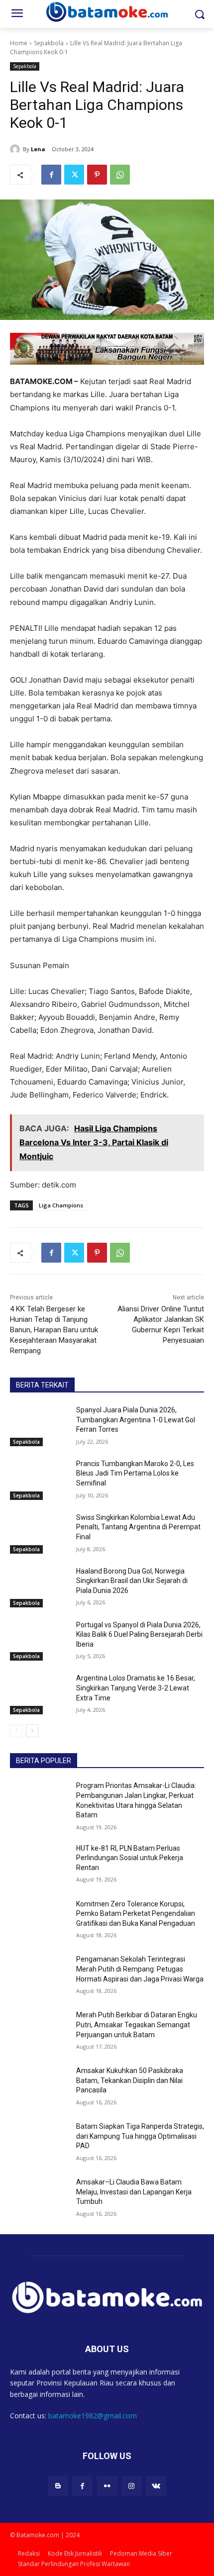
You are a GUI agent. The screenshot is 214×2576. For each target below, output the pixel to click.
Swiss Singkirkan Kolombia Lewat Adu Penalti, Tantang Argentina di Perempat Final (138, 1527)
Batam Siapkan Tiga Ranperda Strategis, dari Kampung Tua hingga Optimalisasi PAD (140, 2136)
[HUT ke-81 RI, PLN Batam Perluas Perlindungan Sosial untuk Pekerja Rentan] (39, 1864)
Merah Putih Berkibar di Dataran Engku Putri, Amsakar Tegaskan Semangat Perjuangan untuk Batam (137, 2025)
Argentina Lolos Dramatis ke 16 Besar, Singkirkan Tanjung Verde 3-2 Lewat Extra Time (136, 1688)
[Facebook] (51, 175)
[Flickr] (107, 2486)
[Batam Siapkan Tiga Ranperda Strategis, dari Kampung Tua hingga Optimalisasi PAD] (39, 2142)
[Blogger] (58, 2486)
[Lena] (16, 149)
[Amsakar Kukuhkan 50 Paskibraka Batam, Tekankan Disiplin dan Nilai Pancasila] (39, 2086)
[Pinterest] (97, 175)
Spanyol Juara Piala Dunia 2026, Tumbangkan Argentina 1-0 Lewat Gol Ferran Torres (136, 1420)
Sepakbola (49, 43)
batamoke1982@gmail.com (93, 2416)
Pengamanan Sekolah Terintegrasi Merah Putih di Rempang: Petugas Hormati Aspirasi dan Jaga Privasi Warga (140, 1969)
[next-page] (32, 1731)
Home (19, 43)
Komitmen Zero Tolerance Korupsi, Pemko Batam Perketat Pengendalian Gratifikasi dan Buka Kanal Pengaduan (136, 1914)
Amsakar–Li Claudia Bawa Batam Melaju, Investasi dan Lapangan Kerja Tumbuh (134, 2192)
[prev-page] (16, 1731)
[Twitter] (74, 175)
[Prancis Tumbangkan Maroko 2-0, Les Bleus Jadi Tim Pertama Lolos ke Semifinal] (39, 1480)
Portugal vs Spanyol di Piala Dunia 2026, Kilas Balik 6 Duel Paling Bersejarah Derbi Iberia (139, 1635)
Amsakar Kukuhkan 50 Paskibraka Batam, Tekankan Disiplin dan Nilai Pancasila (130, 2080)
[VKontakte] (156, 2486)
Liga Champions (61, 1205)
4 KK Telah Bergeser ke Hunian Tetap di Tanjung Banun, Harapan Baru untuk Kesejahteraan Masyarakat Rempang (54, 1330)
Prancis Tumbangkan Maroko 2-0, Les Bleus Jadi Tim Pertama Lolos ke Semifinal (135, 1473)
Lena (38, 149)
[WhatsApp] (120, 175)
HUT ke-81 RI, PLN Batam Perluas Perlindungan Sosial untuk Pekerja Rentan (130, 1858)
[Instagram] (132, 2486)
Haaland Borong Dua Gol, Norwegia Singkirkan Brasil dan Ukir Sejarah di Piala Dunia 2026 (132, 1581)
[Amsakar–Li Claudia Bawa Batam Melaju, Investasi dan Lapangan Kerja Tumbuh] (39, 2198)
